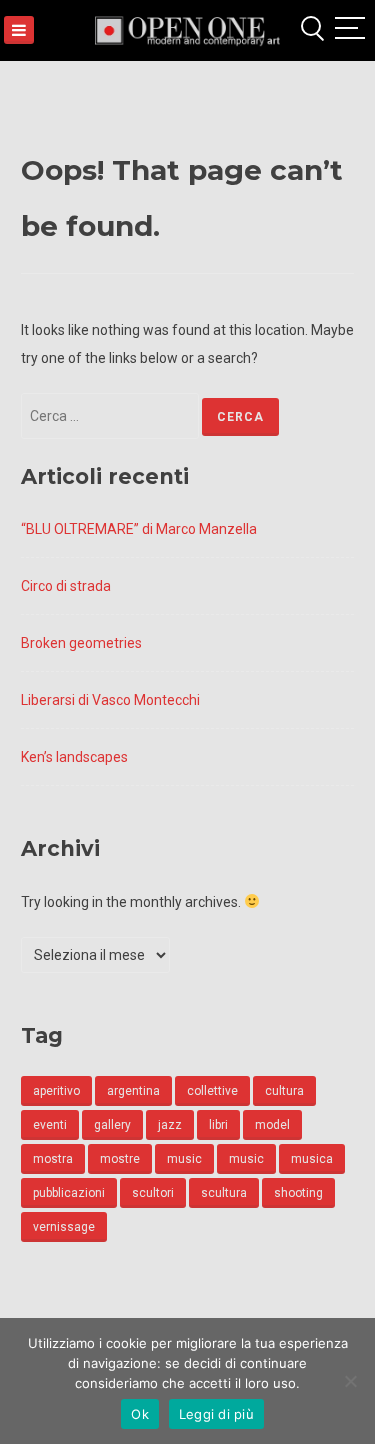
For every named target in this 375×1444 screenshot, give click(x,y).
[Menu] (19, 30)
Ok (140, 1414)
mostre (120, 1159)
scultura (224, 1193)
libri (218, 1125)
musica (312, 1159)
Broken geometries (81, 643)
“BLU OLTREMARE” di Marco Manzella (139, 529)
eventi (50, 1125)
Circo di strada (66, 586)
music (184, 1159)
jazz (170, 1125)
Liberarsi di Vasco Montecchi (110, 700)
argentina (133, 1091)
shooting (298, 1193)
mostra (53, 1159)
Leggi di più (216, 1414)
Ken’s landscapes (74, 757)
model (272, 1125)
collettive (212, 1091)
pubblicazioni (69, 1193)
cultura (284, 1091)
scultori (153, 1193)
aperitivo (56, 1091)
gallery (112, 1125)
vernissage (64, 1227)
